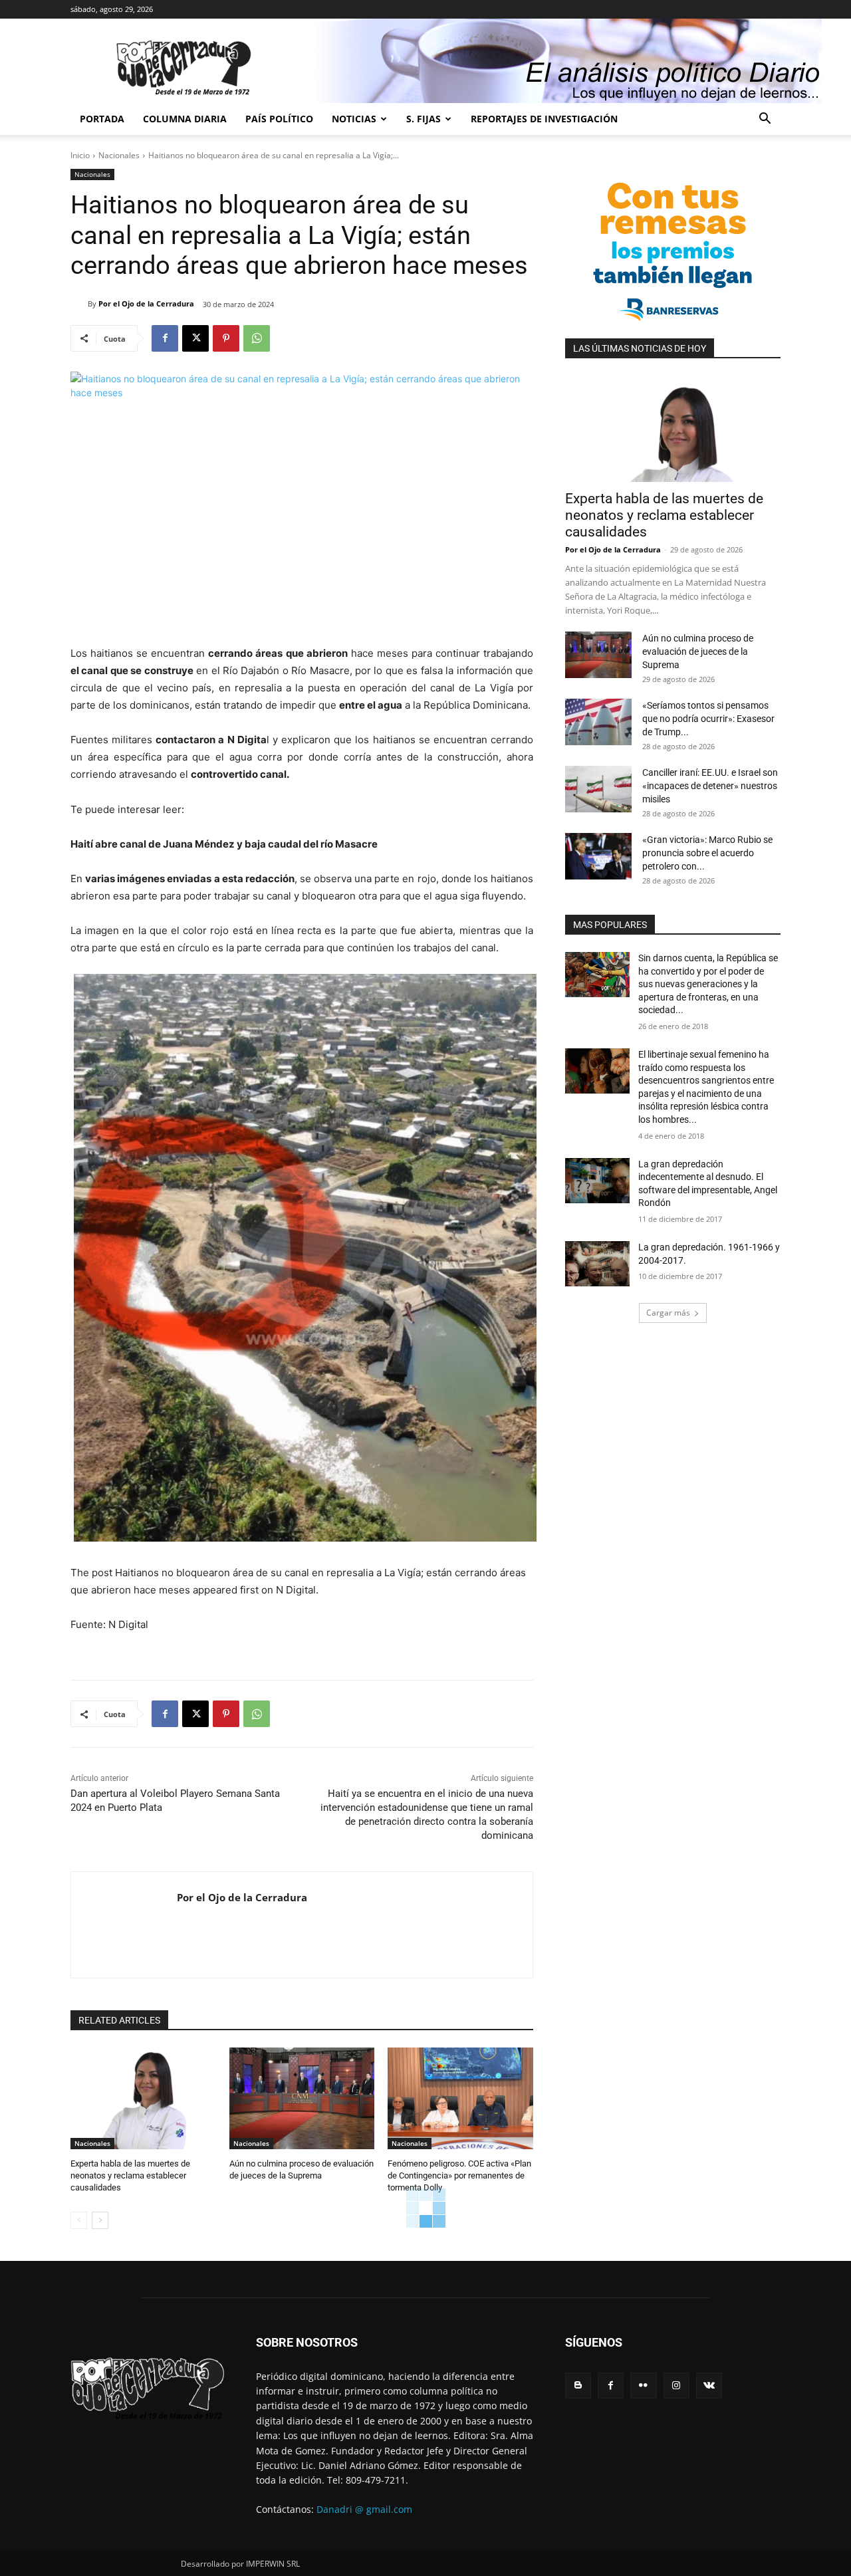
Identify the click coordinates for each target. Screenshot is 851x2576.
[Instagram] (676, 2386)
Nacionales (119, 155)
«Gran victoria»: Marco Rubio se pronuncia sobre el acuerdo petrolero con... (707, 853)
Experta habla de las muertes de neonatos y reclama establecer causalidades (130, 2175)
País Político (279, 119)
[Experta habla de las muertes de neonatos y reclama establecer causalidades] (143, 2098)
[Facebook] (165, 338)
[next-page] (100, 2220)
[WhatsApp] (257, 338)
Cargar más (668, 1313)
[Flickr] (643, 2386)
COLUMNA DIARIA (185, 119)
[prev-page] (79, 2220)
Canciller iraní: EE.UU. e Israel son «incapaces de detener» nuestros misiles (710, 786)
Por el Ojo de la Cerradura (146, 303)
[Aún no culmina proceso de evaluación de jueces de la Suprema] (302, 2098)
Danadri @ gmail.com (364, 2509)
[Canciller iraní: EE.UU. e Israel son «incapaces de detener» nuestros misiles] (598, 789)
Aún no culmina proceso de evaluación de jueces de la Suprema (698, 651)
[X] (195, 338)
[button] (765, 120)
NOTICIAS (354, 119)
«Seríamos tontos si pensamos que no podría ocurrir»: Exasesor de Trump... (708, 719)
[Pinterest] (226, 338)
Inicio (80, 155)
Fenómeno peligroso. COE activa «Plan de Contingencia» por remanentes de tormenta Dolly (459, 2175)
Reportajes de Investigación (544, 119)
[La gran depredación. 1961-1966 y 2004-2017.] (597, 1264)
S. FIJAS (424, 119)
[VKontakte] (709, 2386)
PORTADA (102, 119)
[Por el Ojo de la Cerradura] (79, 304)
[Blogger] (578, 2386)
